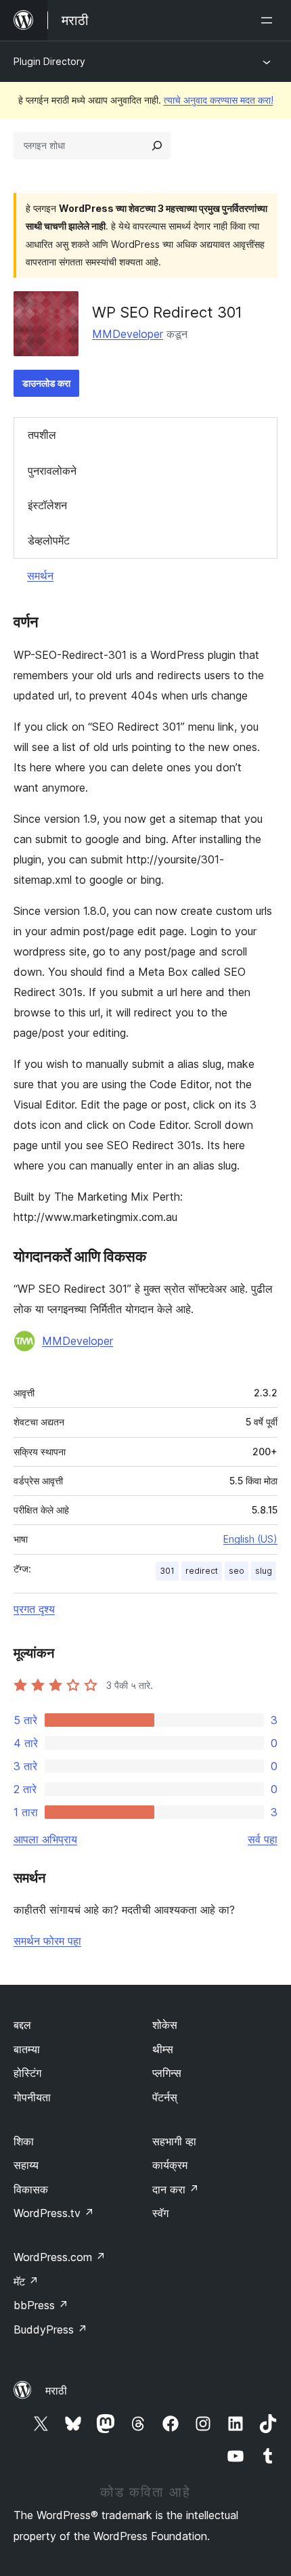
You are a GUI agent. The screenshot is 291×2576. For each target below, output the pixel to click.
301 (167, 1571)
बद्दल (22, 2025)
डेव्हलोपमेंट (49, 540)
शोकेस (165, 2025)
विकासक (31, 2189)
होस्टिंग (27, 2073)
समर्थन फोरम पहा (47, 1941)
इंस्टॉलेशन (47, 505)
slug (264, 1571)
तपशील (42, 435)
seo (237, 1571)
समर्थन (40, 576)
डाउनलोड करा (46, 383)
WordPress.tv (54, 2213)
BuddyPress (50, 2330)
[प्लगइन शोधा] (157, 146)
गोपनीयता (32, 2097)
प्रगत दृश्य (34, 1609)
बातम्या (27, 2049)
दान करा (176, 2189)
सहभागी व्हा (174, 2141)
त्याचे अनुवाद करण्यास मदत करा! (219, 100)
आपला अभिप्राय (45, 1839)
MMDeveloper (128, 334)
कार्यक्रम (170, 2165)
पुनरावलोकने (52, 471)
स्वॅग (160, 2213)
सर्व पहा (263, 1839)
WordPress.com (60, 2257)
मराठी (56, 2390)
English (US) (250, 1539)
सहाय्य (26, 2165)
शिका (24, 2141)
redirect (202, 1571)
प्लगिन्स (167, 2073)
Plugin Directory (49, 61)
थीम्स (163, 2049)
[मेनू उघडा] (269, 20)
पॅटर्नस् (165, 2097)
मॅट (26, 2281)
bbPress (41, 2305)
